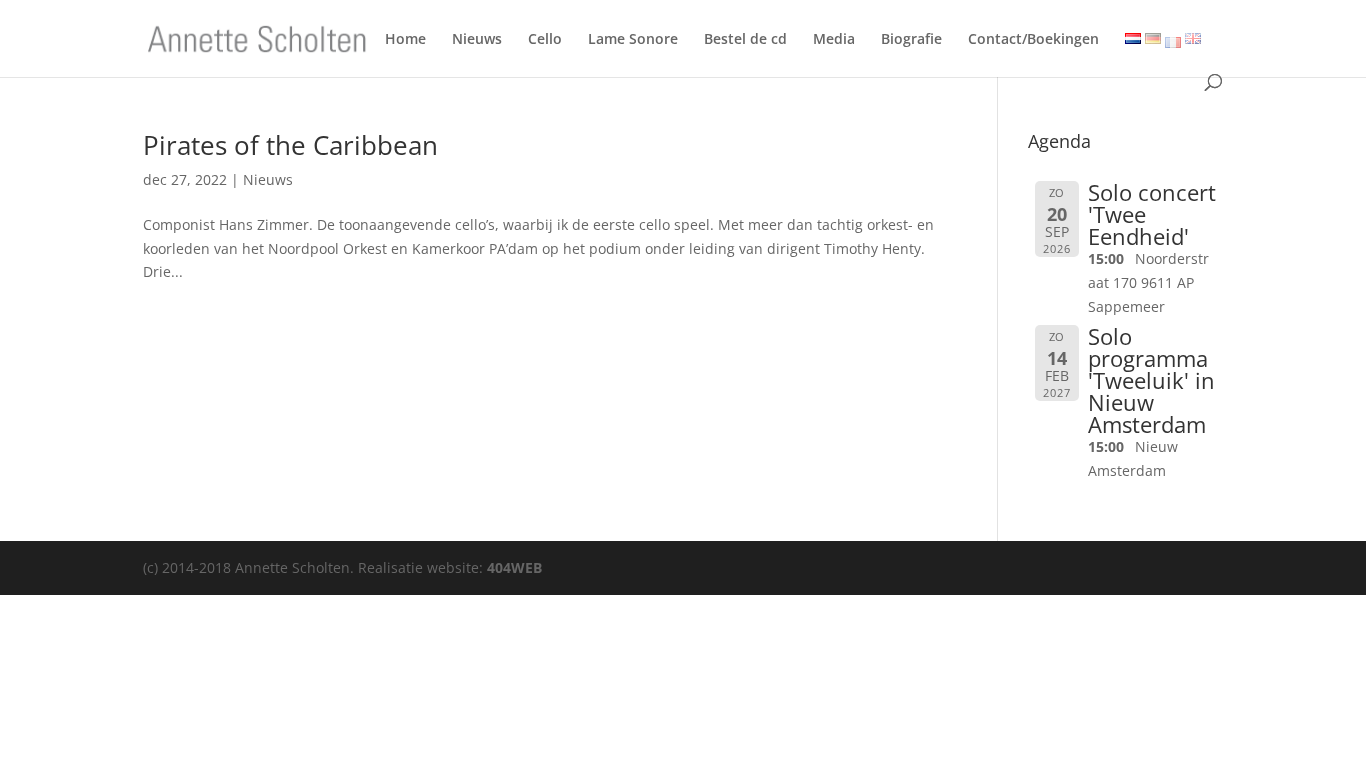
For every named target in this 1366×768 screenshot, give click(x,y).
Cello (545, 42)
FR (1173, 42)
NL (1130, 40)
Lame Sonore (633, 42)
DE (1150, 40)
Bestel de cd (745, 42)
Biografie (911, 42)
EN (1190, 40)
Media (834, 42)
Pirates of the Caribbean (290, 145)
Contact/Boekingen (1033, 42)
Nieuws (477, 42)
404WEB (514, 567)
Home (405, 42)
